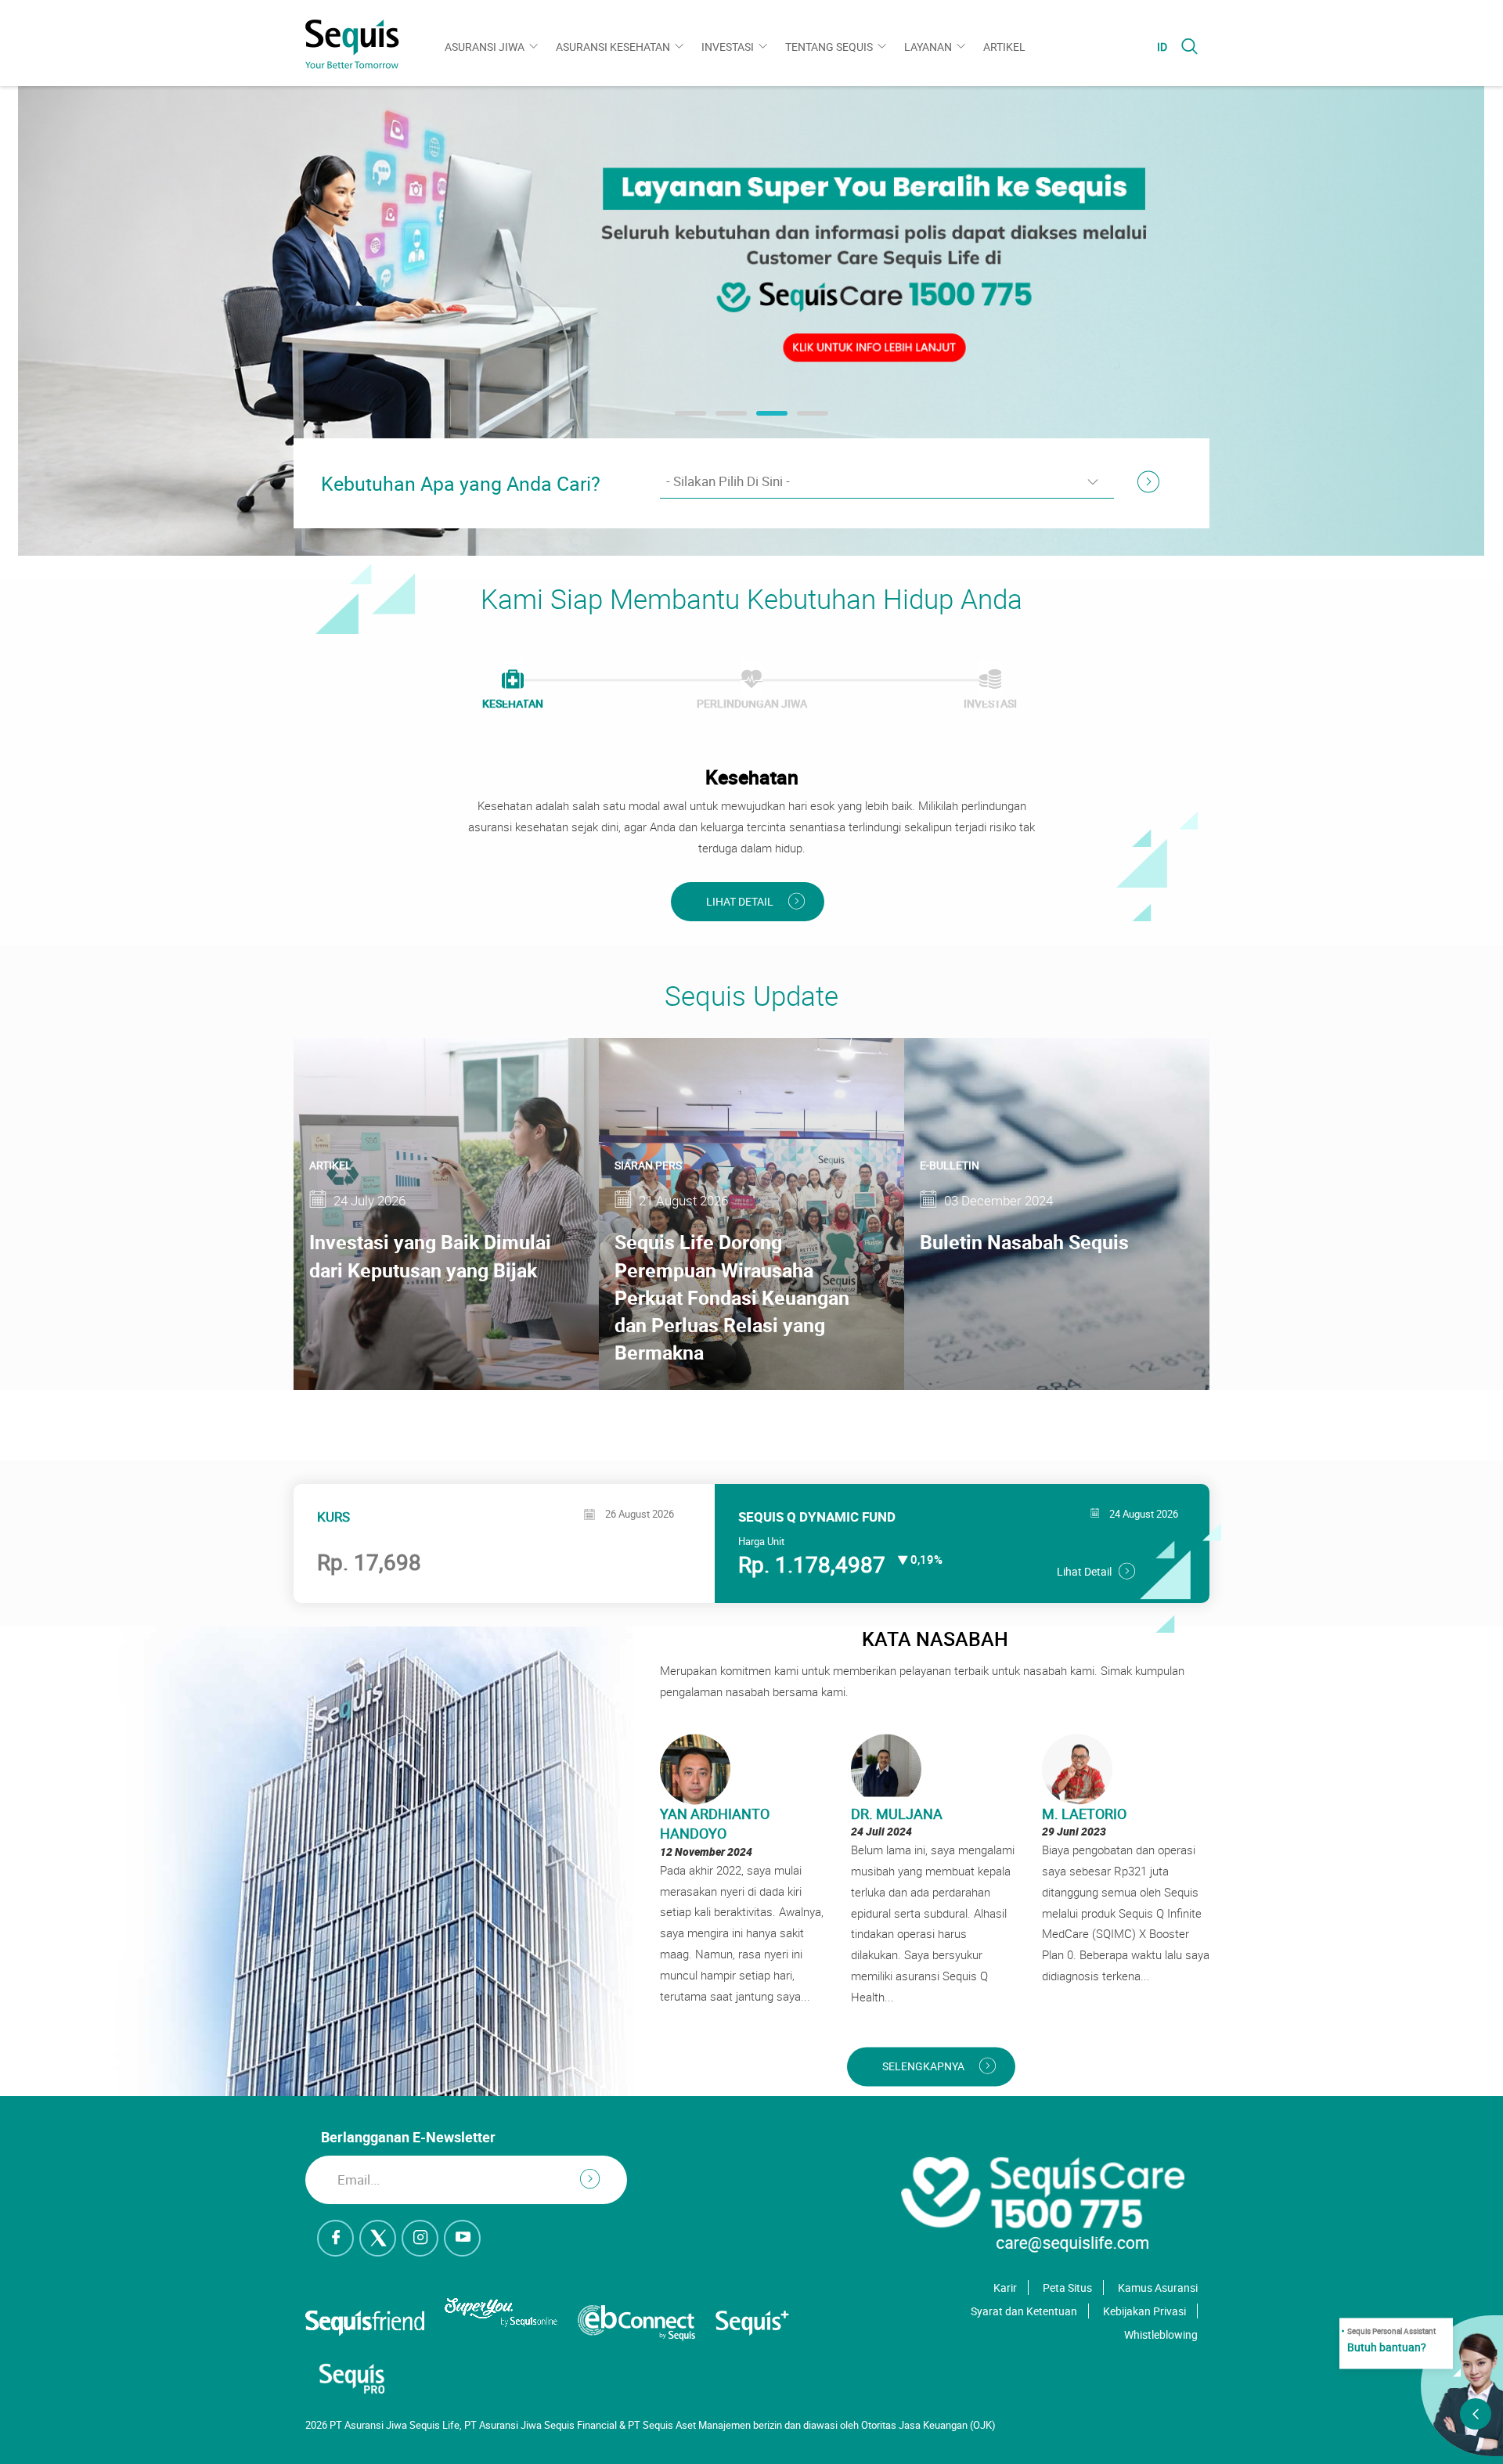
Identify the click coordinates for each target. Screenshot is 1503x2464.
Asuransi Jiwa (485, 47)
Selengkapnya (923, 2066)
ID (1162, 47)
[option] (751, 321)
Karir (1005, 2287)
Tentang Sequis (829, 47)
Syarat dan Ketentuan (1024, 2311)
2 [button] (723, 419)
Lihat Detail (740, 901)
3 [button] (764, 419)
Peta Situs (1067, 2287)
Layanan (928, 47)
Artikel (1004, 47)
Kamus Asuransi (1158, 2287)
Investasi (728, 47)
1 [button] (683, 419)
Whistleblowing (1161, 2334)
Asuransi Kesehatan (613, 47)
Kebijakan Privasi (1144, 2311)
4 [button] (805, 419)
